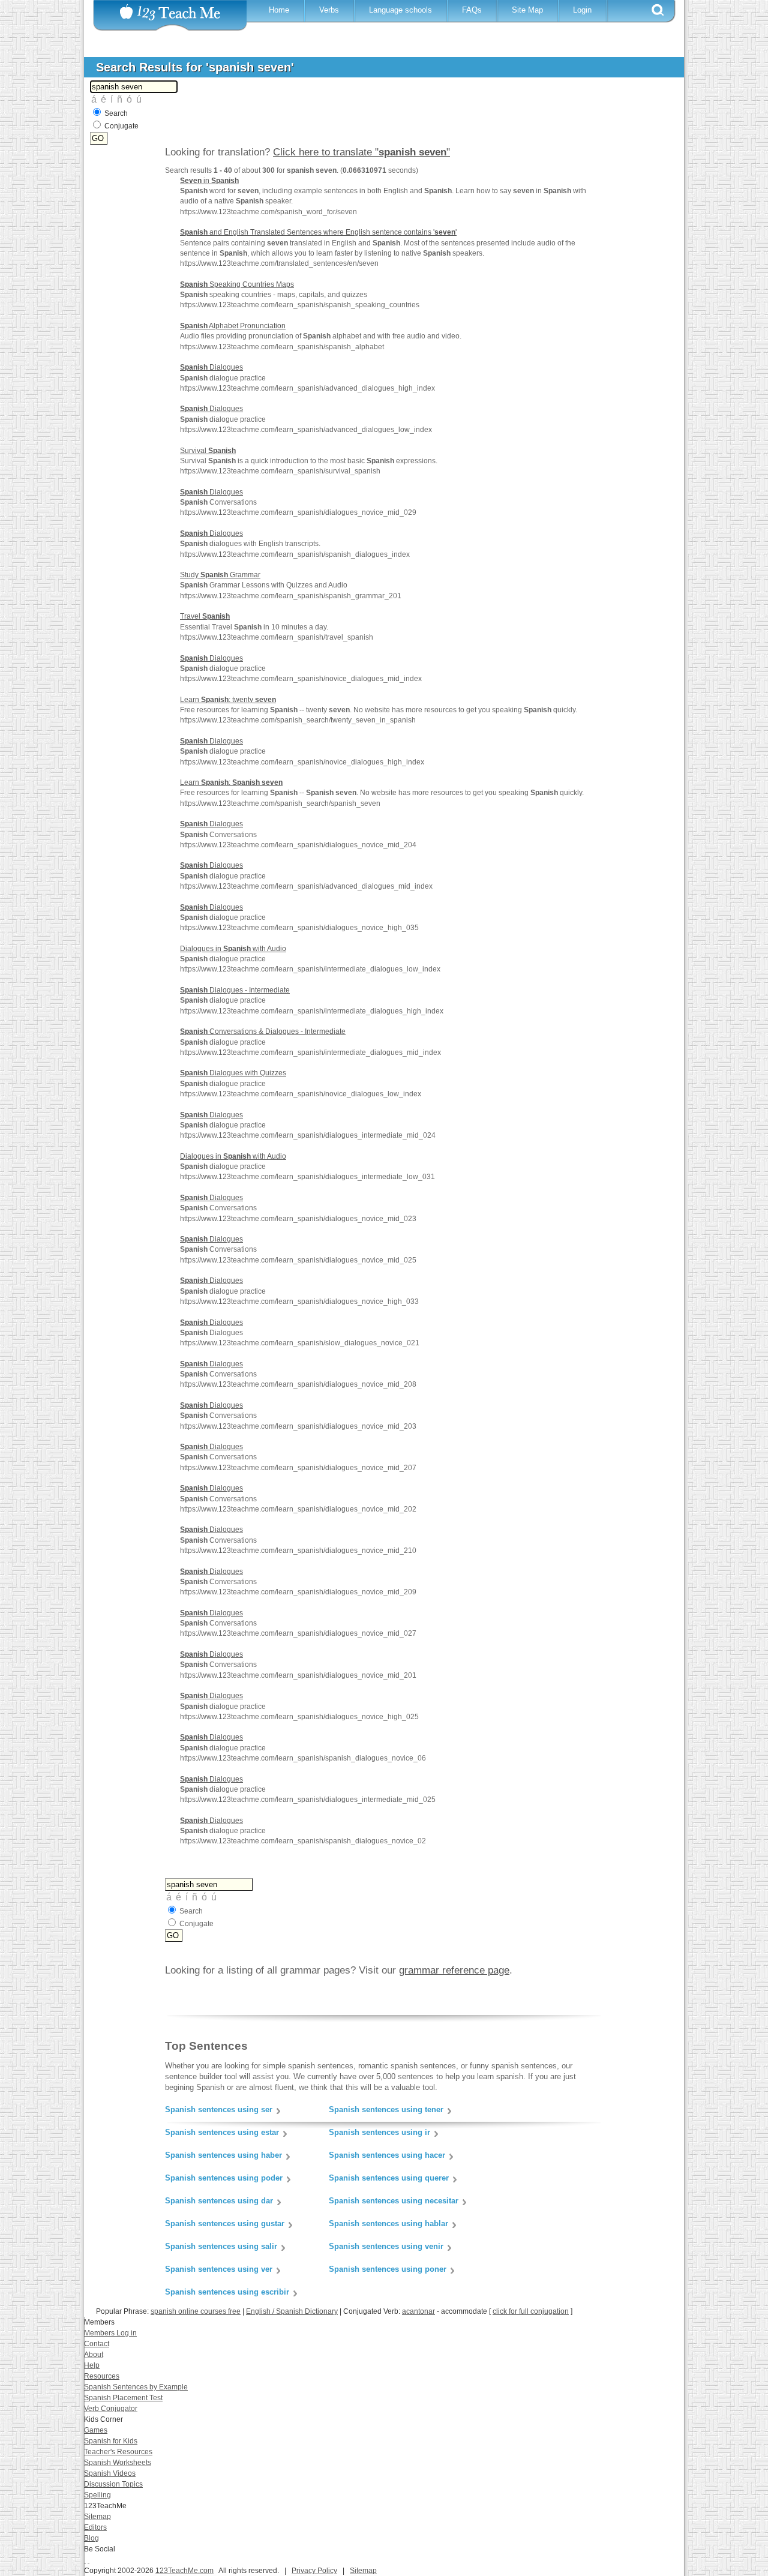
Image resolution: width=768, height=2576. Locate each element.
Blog (91, 2538)
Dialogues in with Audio (233, 949)
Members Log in (110, 2333)
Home (279, 10)
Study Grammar (220, 575)
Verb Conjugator (111, 2409)
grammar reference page (454, 1970)
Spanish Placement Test (123, 2398)
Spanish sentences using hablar (388, 2223)
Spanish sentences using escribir (227, 2292)
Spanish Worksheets (118, 2463)
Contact (97, 2344)
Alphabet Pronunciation (233, 326)
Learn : (231, 782)
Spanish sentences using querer (389, 2178)
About (94, 2355)
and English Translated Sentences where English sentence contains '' (318, 232)
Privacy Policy (314, 2571)
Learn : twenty (228, 700)
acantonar (418, 2311)
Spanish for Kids (111, 2441)
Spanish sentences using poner (388, 2269)
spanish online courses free (196, 2311)
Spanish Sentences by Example (136, 2387)
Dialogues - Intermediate (235, 990)
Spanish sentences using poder (224, 2178)
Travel (205, 616)
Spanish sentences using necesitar (394, 2201)
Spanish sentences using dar (219, 2201)
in (209, 181)
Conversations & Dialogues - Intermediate (263, 1031)
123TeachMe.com (184, 2571)
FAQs (472, 10)
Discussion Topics (113, 2484)
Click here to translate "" (361, 152)
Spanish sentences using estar (222, 2132)
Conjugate (121, 126)
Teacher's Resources (118, 2452)
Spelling (97, 2495)
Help (92, 2365)
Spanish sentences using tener (386, 2109)
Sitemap (97, 2517)
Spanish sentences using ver (219, 2269)
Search (116, 113)
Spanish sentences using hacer (387, 2155)
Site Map (527, 10)
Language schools (400, 10)
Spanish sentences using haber (223, 2155)
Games (96, 2430)
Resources (102, 2376)
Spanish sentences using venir (386, 2246)
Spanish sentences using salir (221, 2246)
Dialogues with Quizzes (233, 1073)
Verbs (329, 10)
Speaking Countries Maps (237, 284)
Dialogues (211, 367)
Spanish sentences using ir (379, 2132)
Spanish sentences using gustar (225, 2223)
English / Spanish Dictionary (292, 2311)
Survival (208, 451)
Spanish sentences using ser (219, 2109)
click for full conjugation (531, 2311)
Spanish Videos (110, 2473)
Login (582, 10)
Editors (95, 2527)
